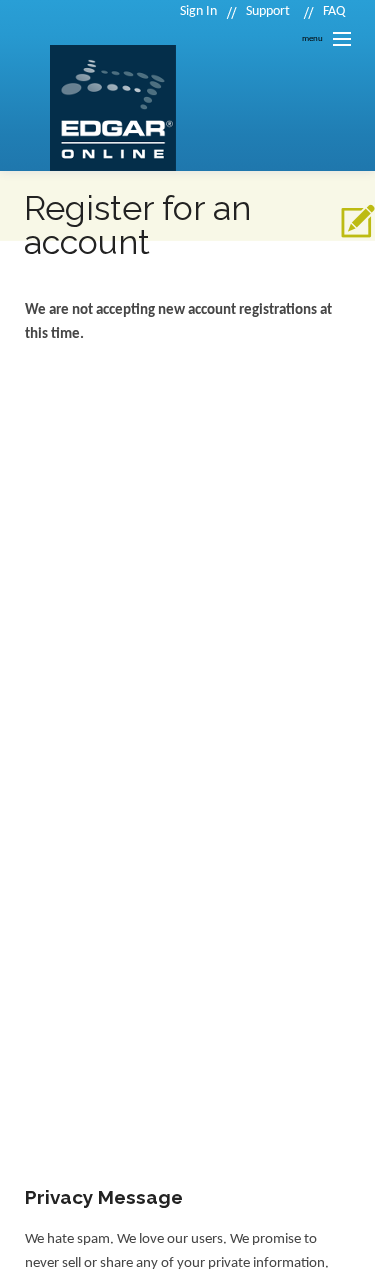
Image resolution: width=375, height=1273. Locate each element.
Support (268, 11)
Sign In (198, 11)
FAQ (334, 11)
